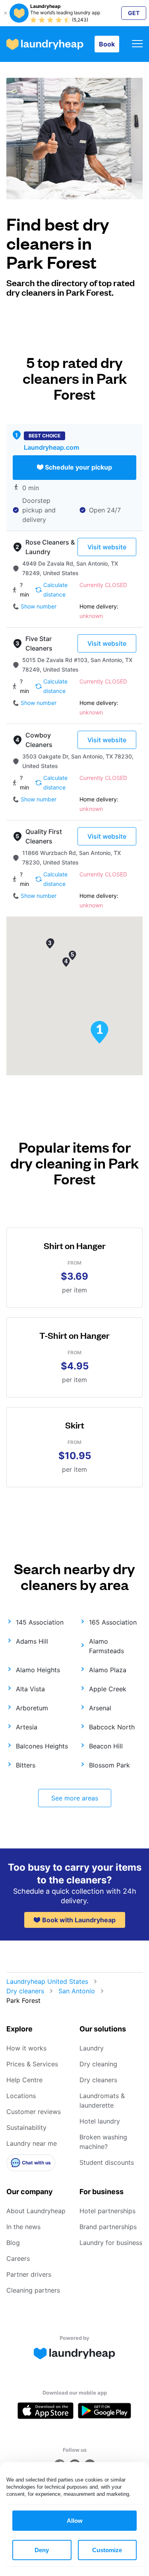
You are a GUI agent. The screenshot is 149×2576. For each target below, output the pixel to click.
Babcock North (112, 1727)
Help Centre (24, 2080)
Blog (13, 2243)
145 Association (40, 1622)
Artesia (27, 1727)
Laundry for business (111, 2243)
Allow (75, 2521)
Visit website (107, 547)
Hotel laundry (100, 2121)
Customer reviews (34, 2112)
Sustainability (26, 2127)
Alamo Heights (38, 1670)
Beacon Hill (106, 1746)
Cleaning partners (33, 2290)
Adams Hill (32, 1641)
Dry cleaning (98, 2064)
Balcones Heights (42, 1746)
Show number (39, 606)
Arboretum (32, 1708)
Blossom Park (109, 1765)
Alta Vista (30, 1689)
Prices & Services (32, 2064)
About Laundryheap (36, 2211)
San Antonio (77, 1991)
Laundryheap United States (47, 1981)
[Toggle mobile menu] (137, 44)
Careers (18, 2258)
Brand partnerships (108, 2227)
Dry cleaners (25, 1991)
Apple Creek (108, 1689)
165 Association (113, 1622)
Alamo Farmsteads (106, 1646)
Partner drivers (29, 2274)
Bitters (26, 1765)
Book (107, 44)
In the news (23, 2227)
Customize (107, 2550)
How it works (26, 2048)
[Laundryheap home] (45, 44)
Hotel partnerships (107, 2211)
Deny (42, 2550)
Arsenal (100, 1708)
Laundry (92, 2048)
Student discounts (107, 2162)
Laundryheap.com (51, 447)
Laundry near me (32, 2143)
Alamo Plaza (108, 1670)
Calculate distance (55, 590)
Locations (21, 2096)
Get (134, 13)
